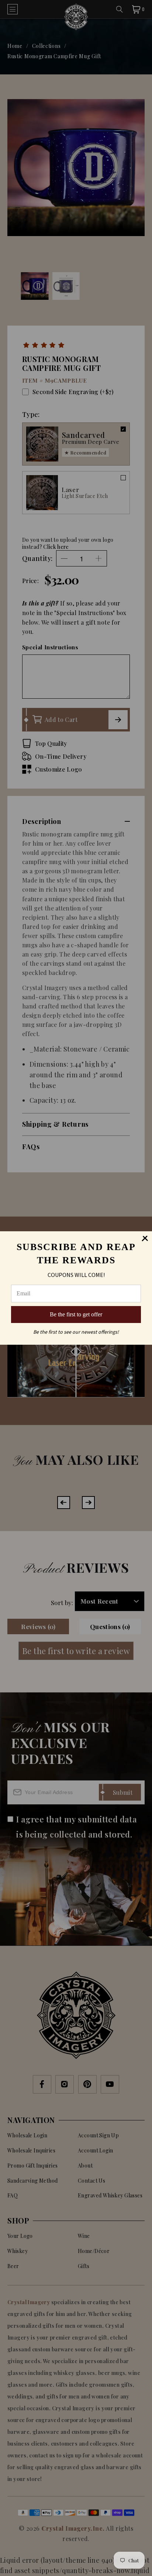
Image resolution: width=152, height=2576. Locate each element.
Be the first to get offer (76, 1314)
